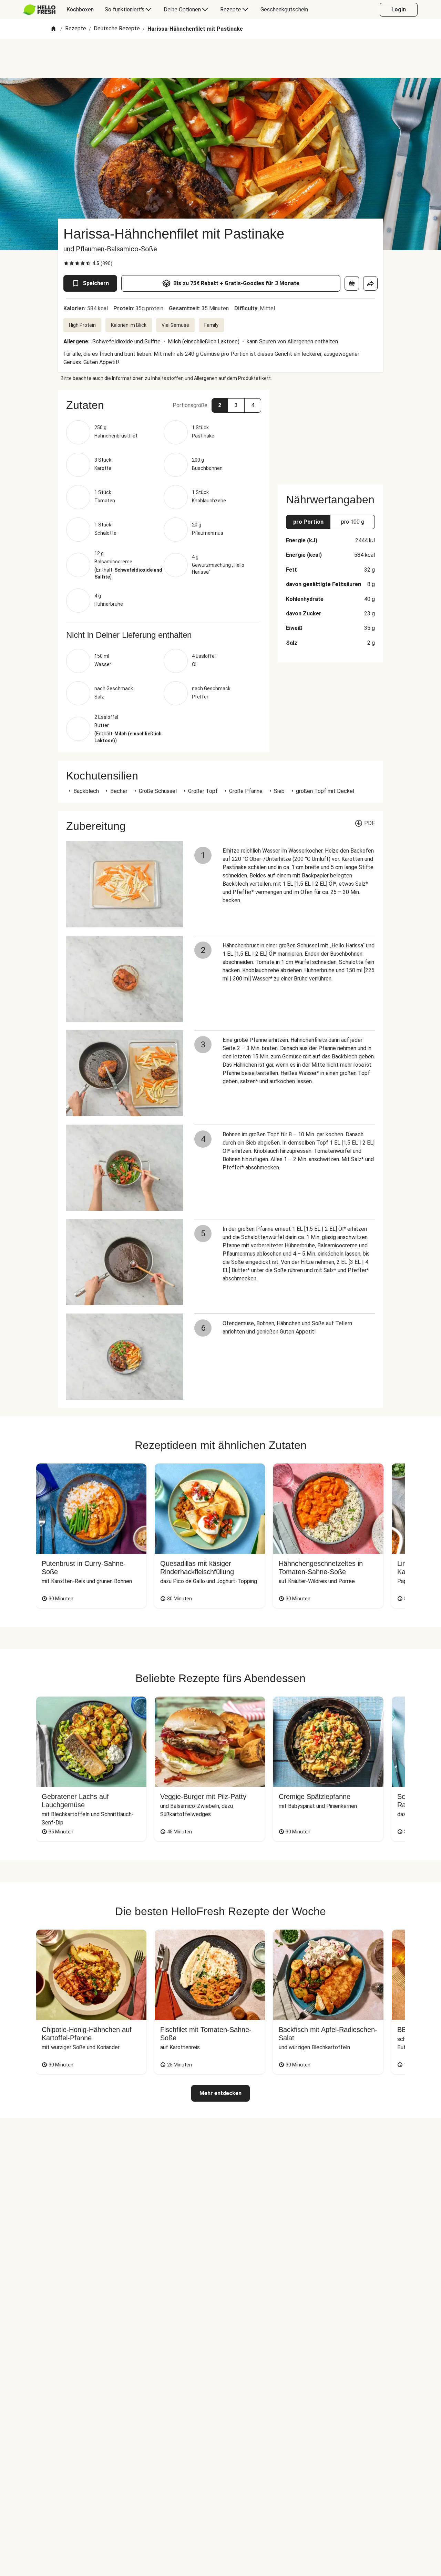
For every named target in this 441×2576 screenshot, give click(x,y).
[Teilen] (370, 283)
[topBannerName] (220, 58)
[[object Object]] (352, 283)
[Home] (53, 29)
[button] (164, 405)
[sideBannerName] (330, 433)
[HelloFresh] (39, 10)
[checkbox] (66, 263)
